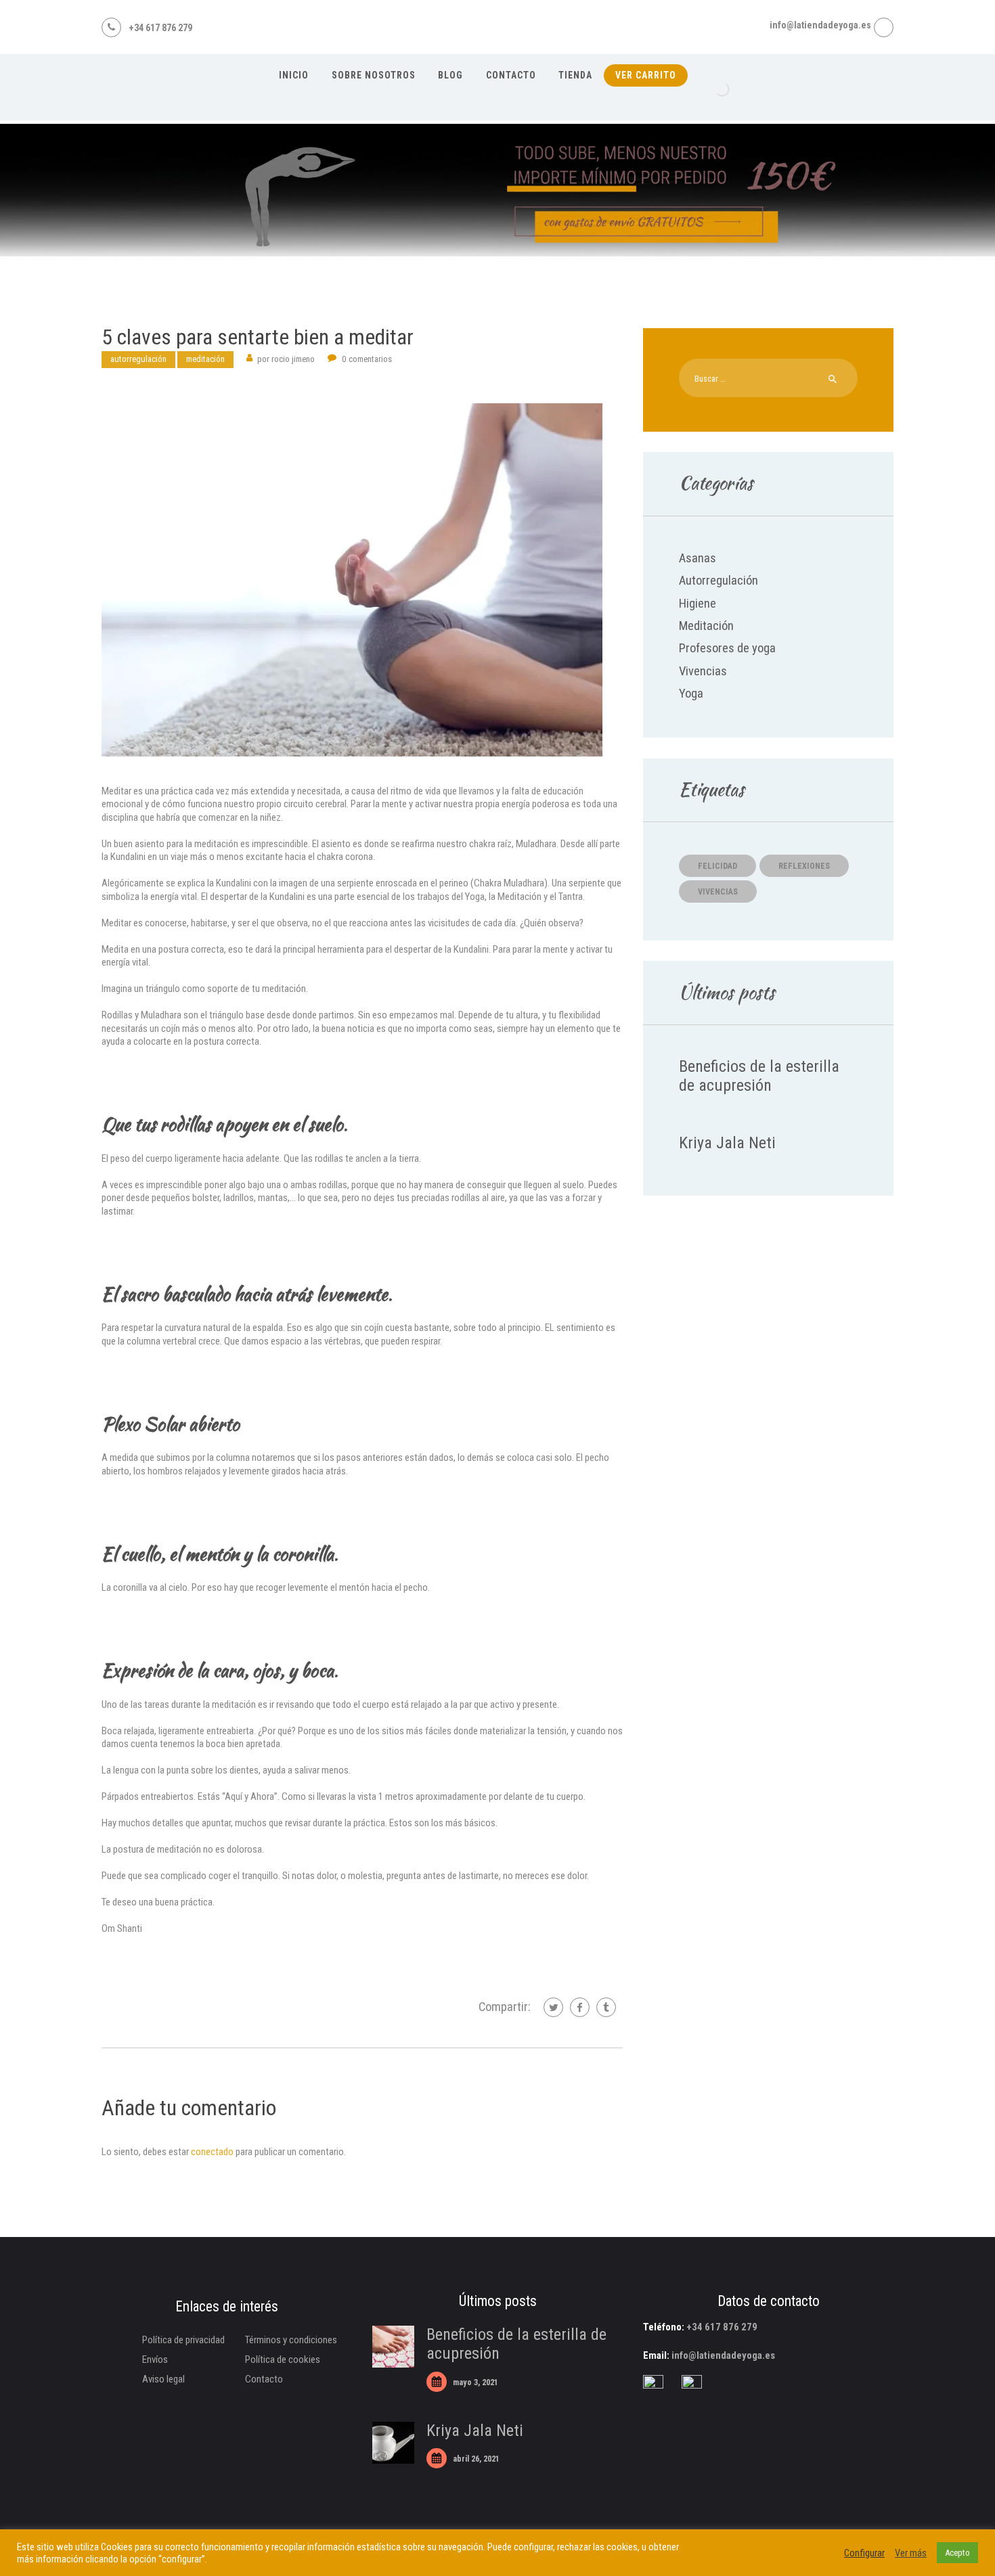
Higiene (698, 604)
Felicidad (717, 866)
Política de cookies (283, 2359)
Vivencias (703, 671)
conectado (212, 2152)
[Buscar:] (768, 378)
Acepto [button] (957, 2553)
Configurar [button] (864, 2553)
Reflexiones (804, 866)
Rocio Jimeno (287, 359)
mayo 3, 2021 (476, 2382)
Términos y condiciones (291, 2340)
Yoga (691, 694)
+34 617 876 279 (722, 2327)
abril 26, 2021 (476, 2459)
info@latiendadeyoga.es (723, 2355)
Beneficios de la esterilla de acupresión (759, 1076)
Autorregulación (138, 359)
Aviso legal (163, 2379)
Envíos (155, 2359)
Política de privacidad (183, 2340)
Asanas (698, 558)
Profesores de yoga (727, 648)
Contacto (264, 2379)
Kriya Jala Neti (727, 1143)
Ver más (911, 2553)
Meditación (205, 359)
